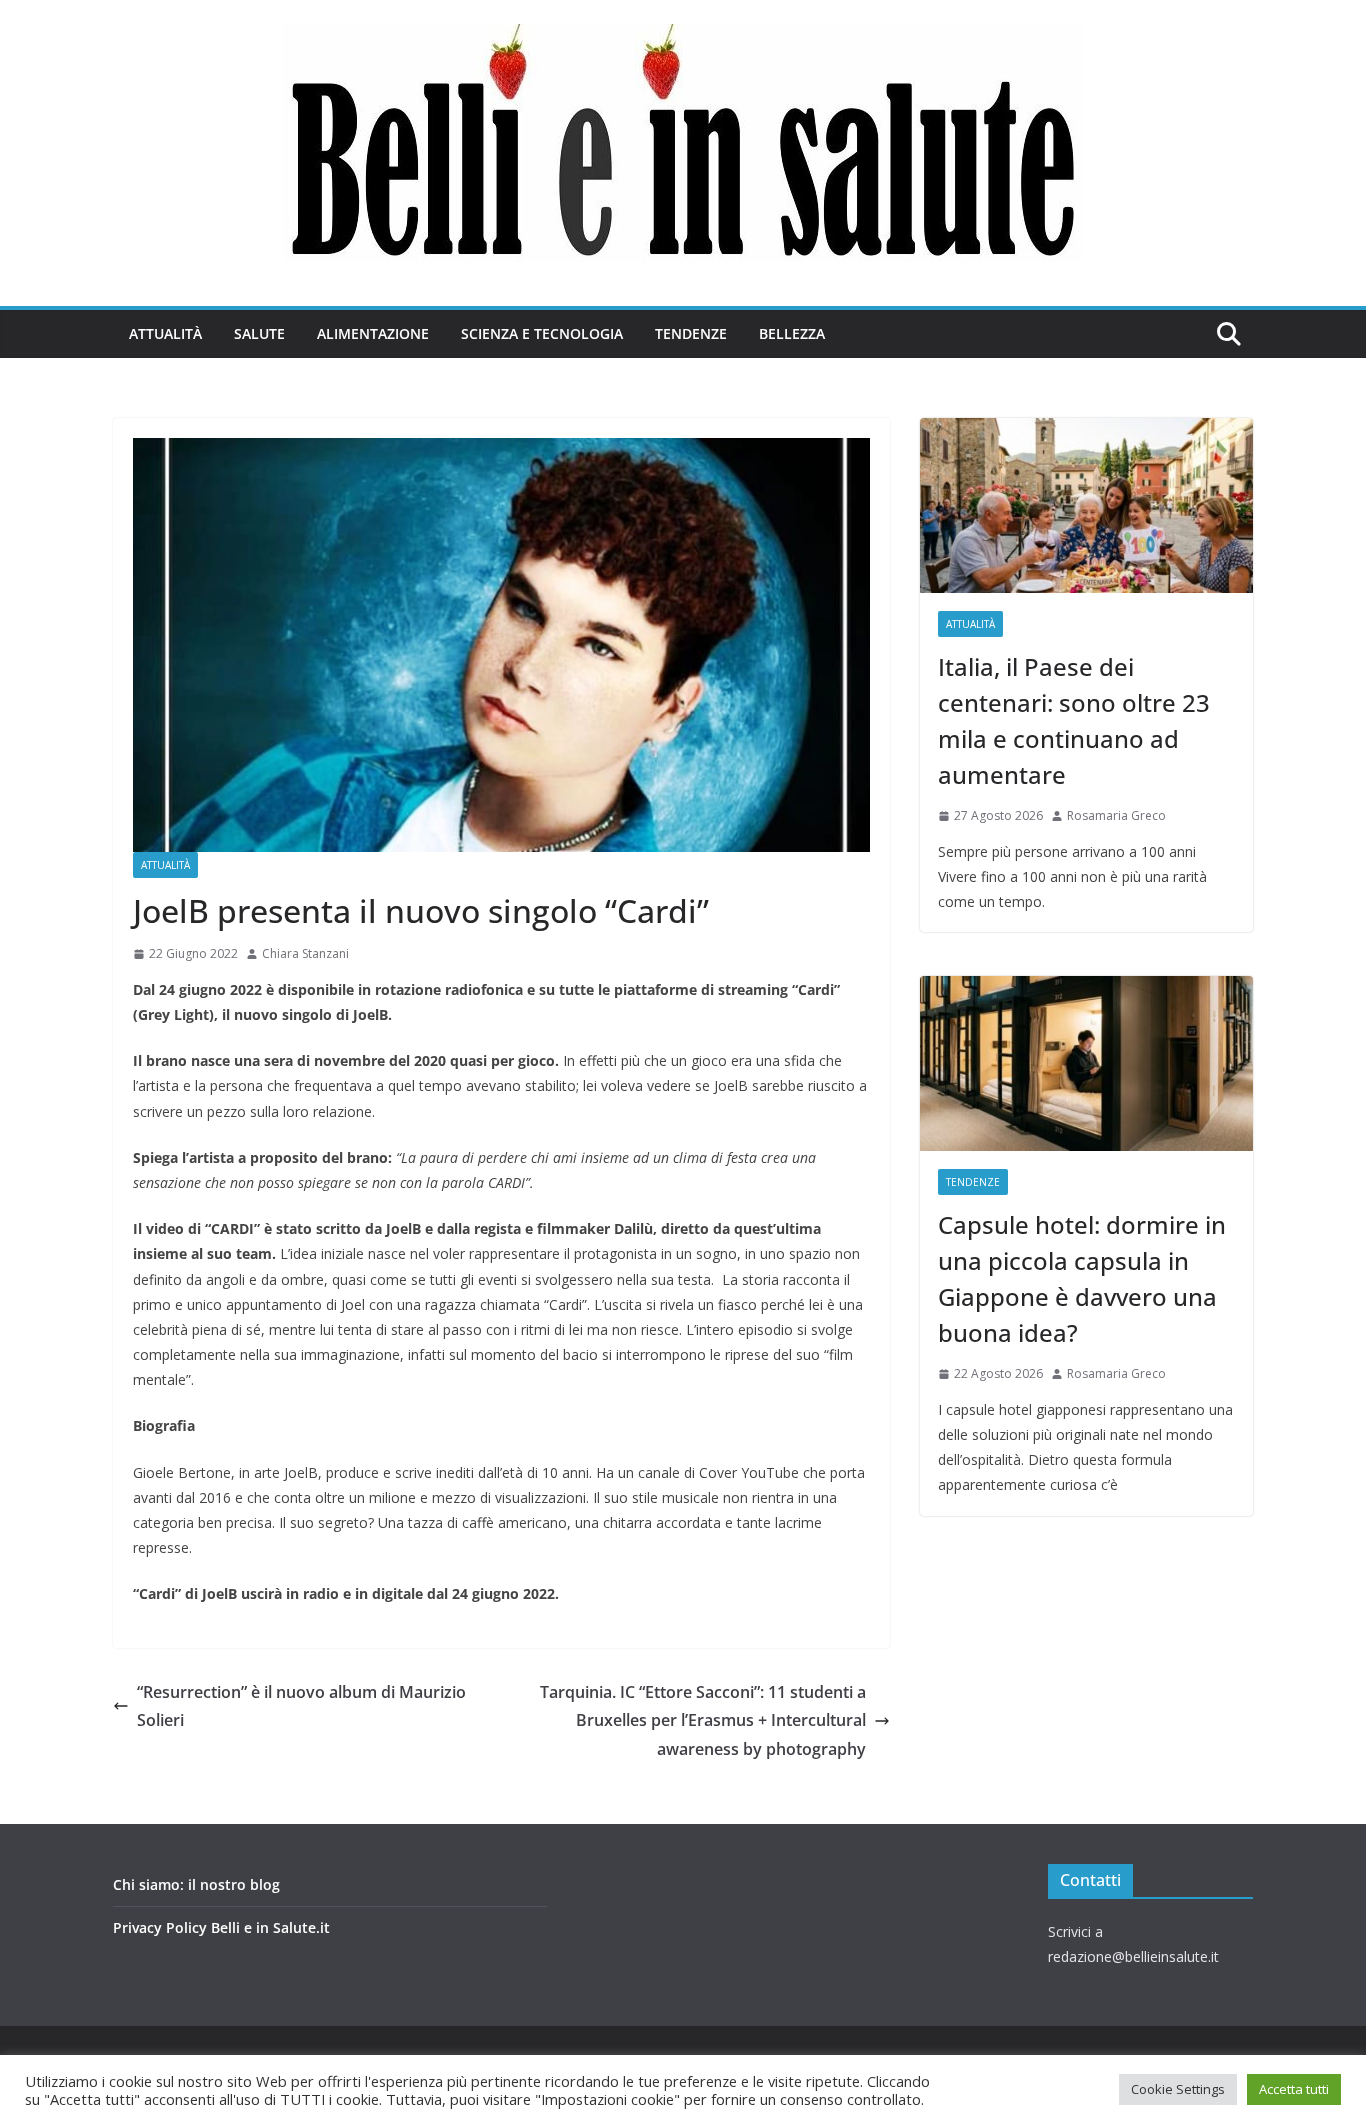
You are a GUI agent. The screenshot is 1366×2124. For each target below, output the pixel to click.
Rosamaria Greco (1116, 815)
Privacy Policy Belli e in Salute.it (221, 1927)
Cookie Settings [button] (1178, 2089)
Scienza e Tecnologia (542, 333)
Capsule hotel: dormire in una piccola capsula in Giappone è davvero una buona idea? (1082, 1278)
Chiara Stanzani (305, 953)
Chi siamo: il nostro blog (196, 1884)
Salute (259, 333)
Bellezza (792, 333)
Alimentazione (373, 333)
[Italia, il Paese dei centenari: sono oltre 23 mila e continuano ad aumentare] (1086, 505)
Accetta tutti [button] (1294, 2089)
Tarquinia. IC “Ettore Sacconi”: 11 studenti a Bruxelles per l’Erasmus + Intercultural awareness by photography (703, 1721)
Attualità (165, 333)
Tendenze (691, 333)
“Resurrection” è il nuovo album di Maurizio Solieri (301, 1706)
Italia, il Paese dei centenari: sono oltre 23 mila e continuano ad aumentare (1074, 720)
